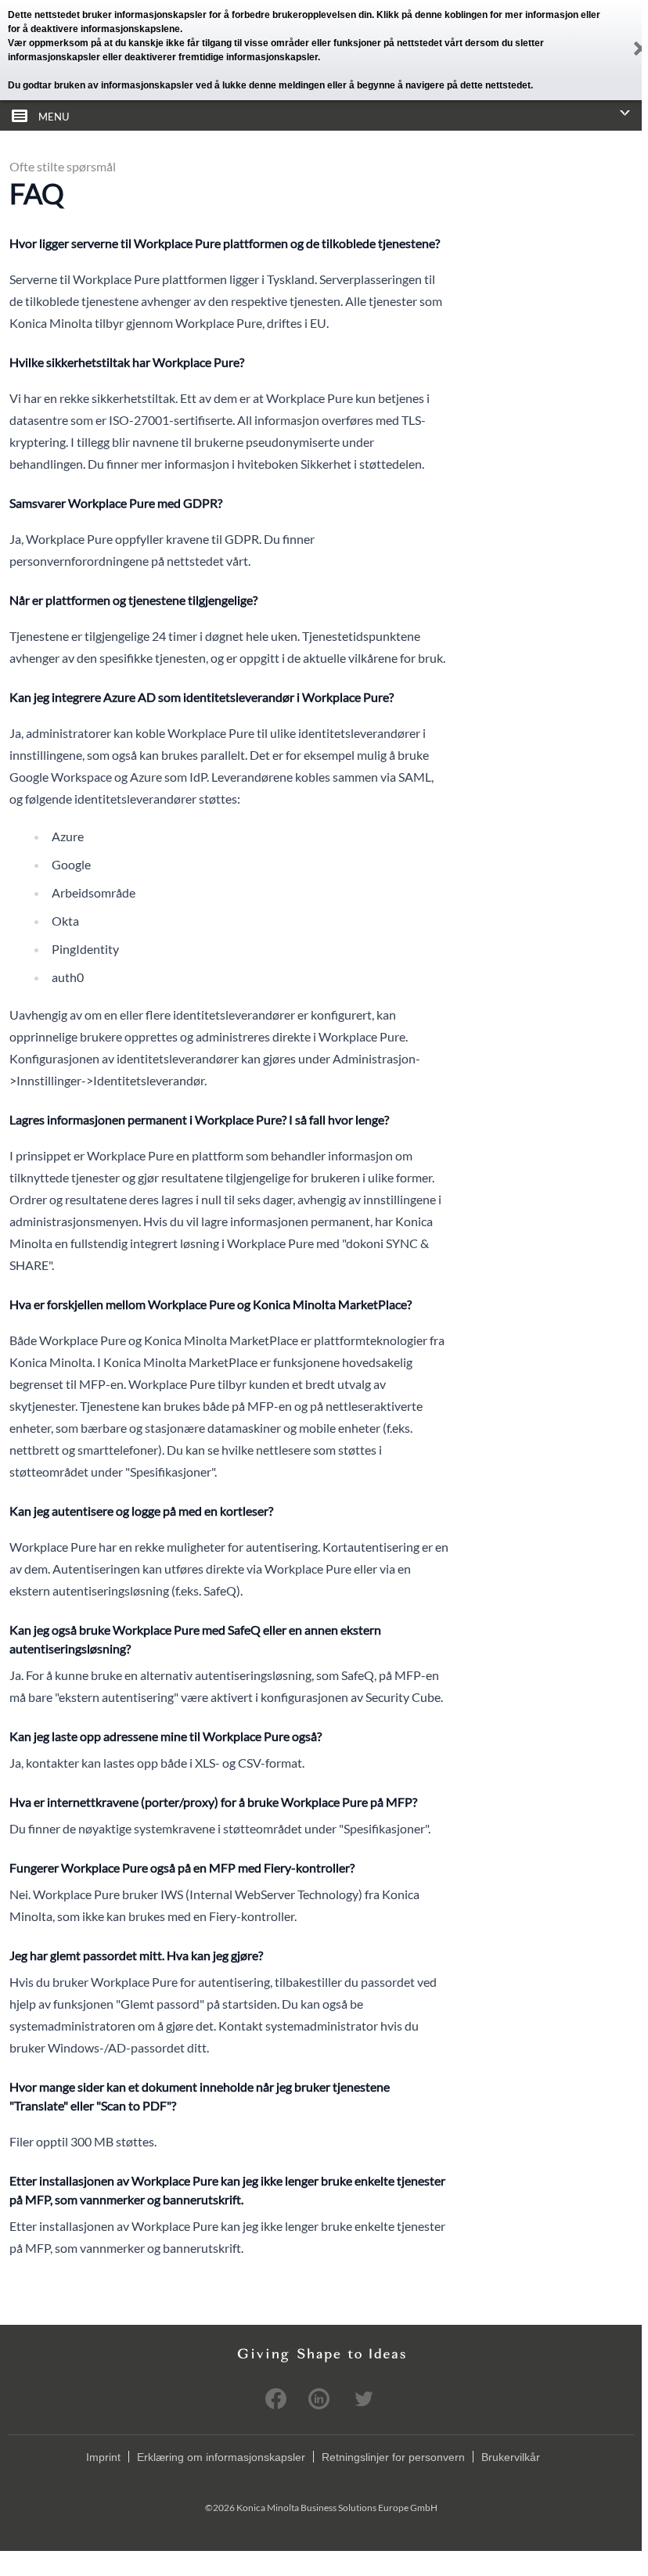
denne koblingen (451, 15)
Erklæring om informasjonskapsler (221, 2457)
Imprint (103, 2457)
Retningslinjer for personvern (393, 2457)
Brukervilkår (511, 2457)
